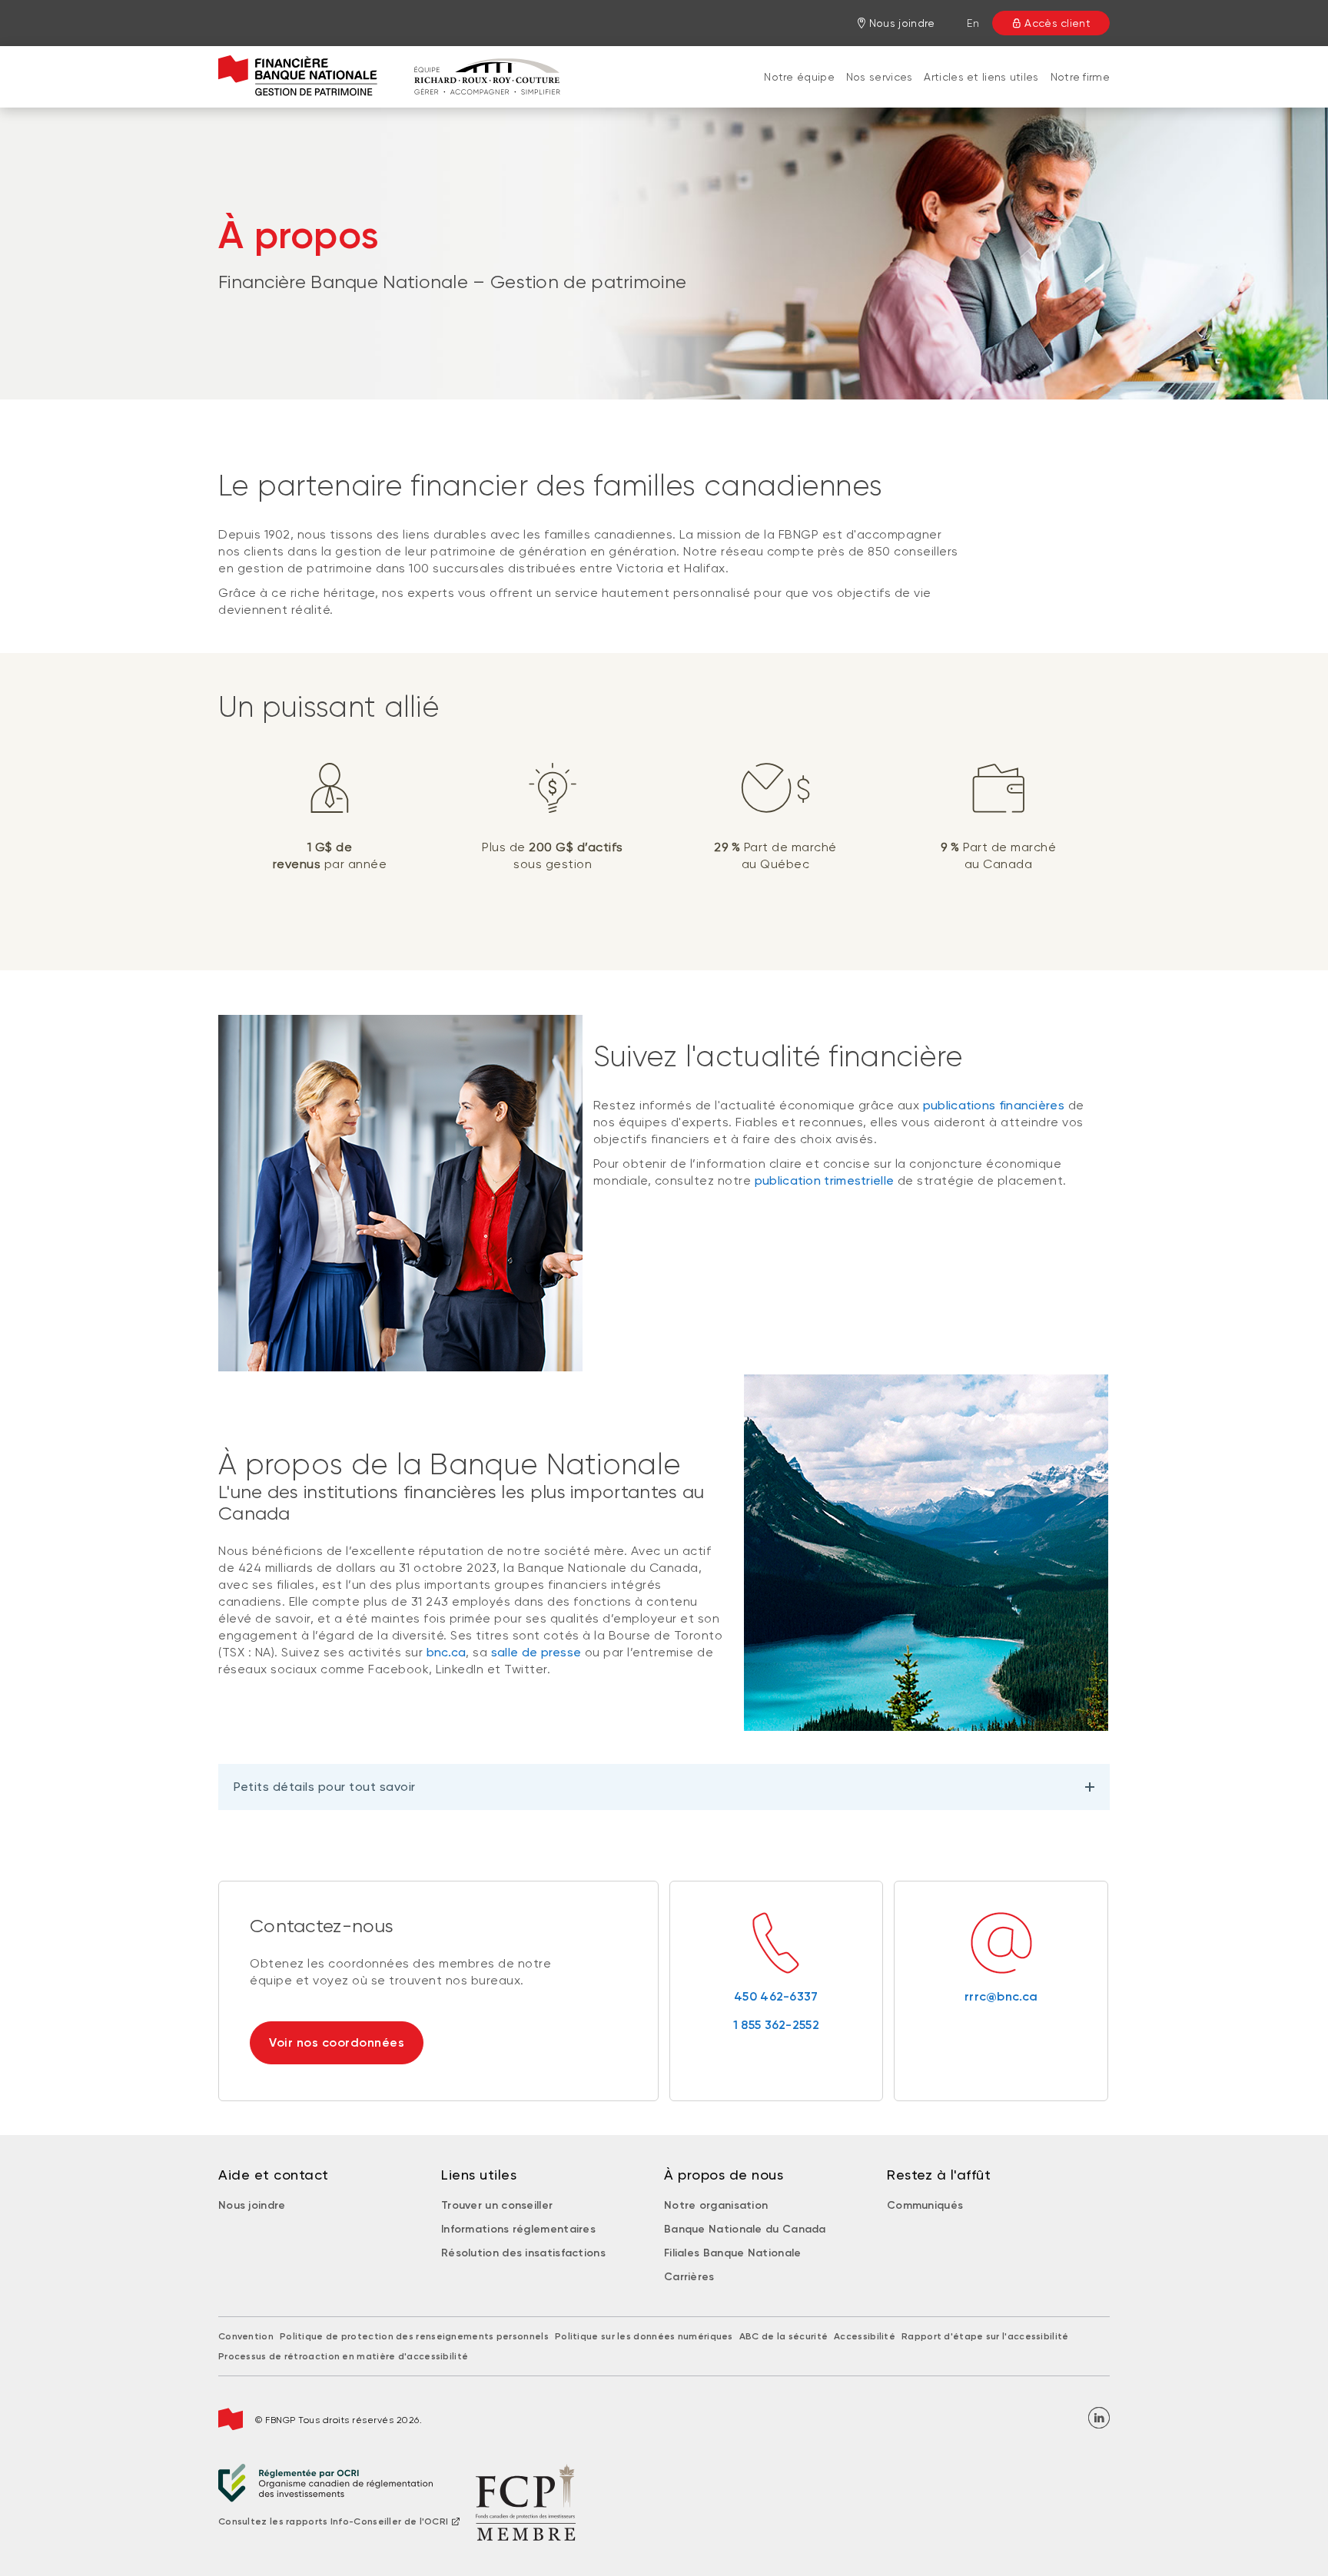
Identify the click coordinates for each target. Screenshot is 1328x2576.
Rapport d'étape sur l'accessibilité (985, 2336)
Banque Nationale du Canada (745, 2229)
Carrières (689, 2277)
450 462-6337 (776, 1996)
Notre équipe (799, 77)
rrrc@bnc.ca (1001, 1996)
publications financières (994, 1105)
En (973, 23)
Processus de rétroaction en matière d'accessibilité (343, 2356)
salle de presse (536, 1652)
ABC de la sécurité (784, 2336)
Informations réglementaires (518, 2229)
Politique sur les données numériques (644, 2336)
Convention (246, 2336)
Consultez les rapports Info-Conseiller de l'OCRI (333, 2521)
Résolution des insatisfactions (523, 2253)
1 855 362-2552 (776, 2025)
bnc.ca (447, 1652)
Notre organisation (716, 2205)
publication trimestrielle (825, 1180)
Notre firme (1080, 77)
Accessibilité (865, 2336)
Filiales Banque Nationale (733, 2253)
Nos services (880, 77)
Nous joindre (252, 2205)
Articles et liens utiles (981, 77)
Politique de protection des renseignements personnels (414, 2336)
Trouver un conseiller (497, 2205)
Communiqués (925, 2205)
